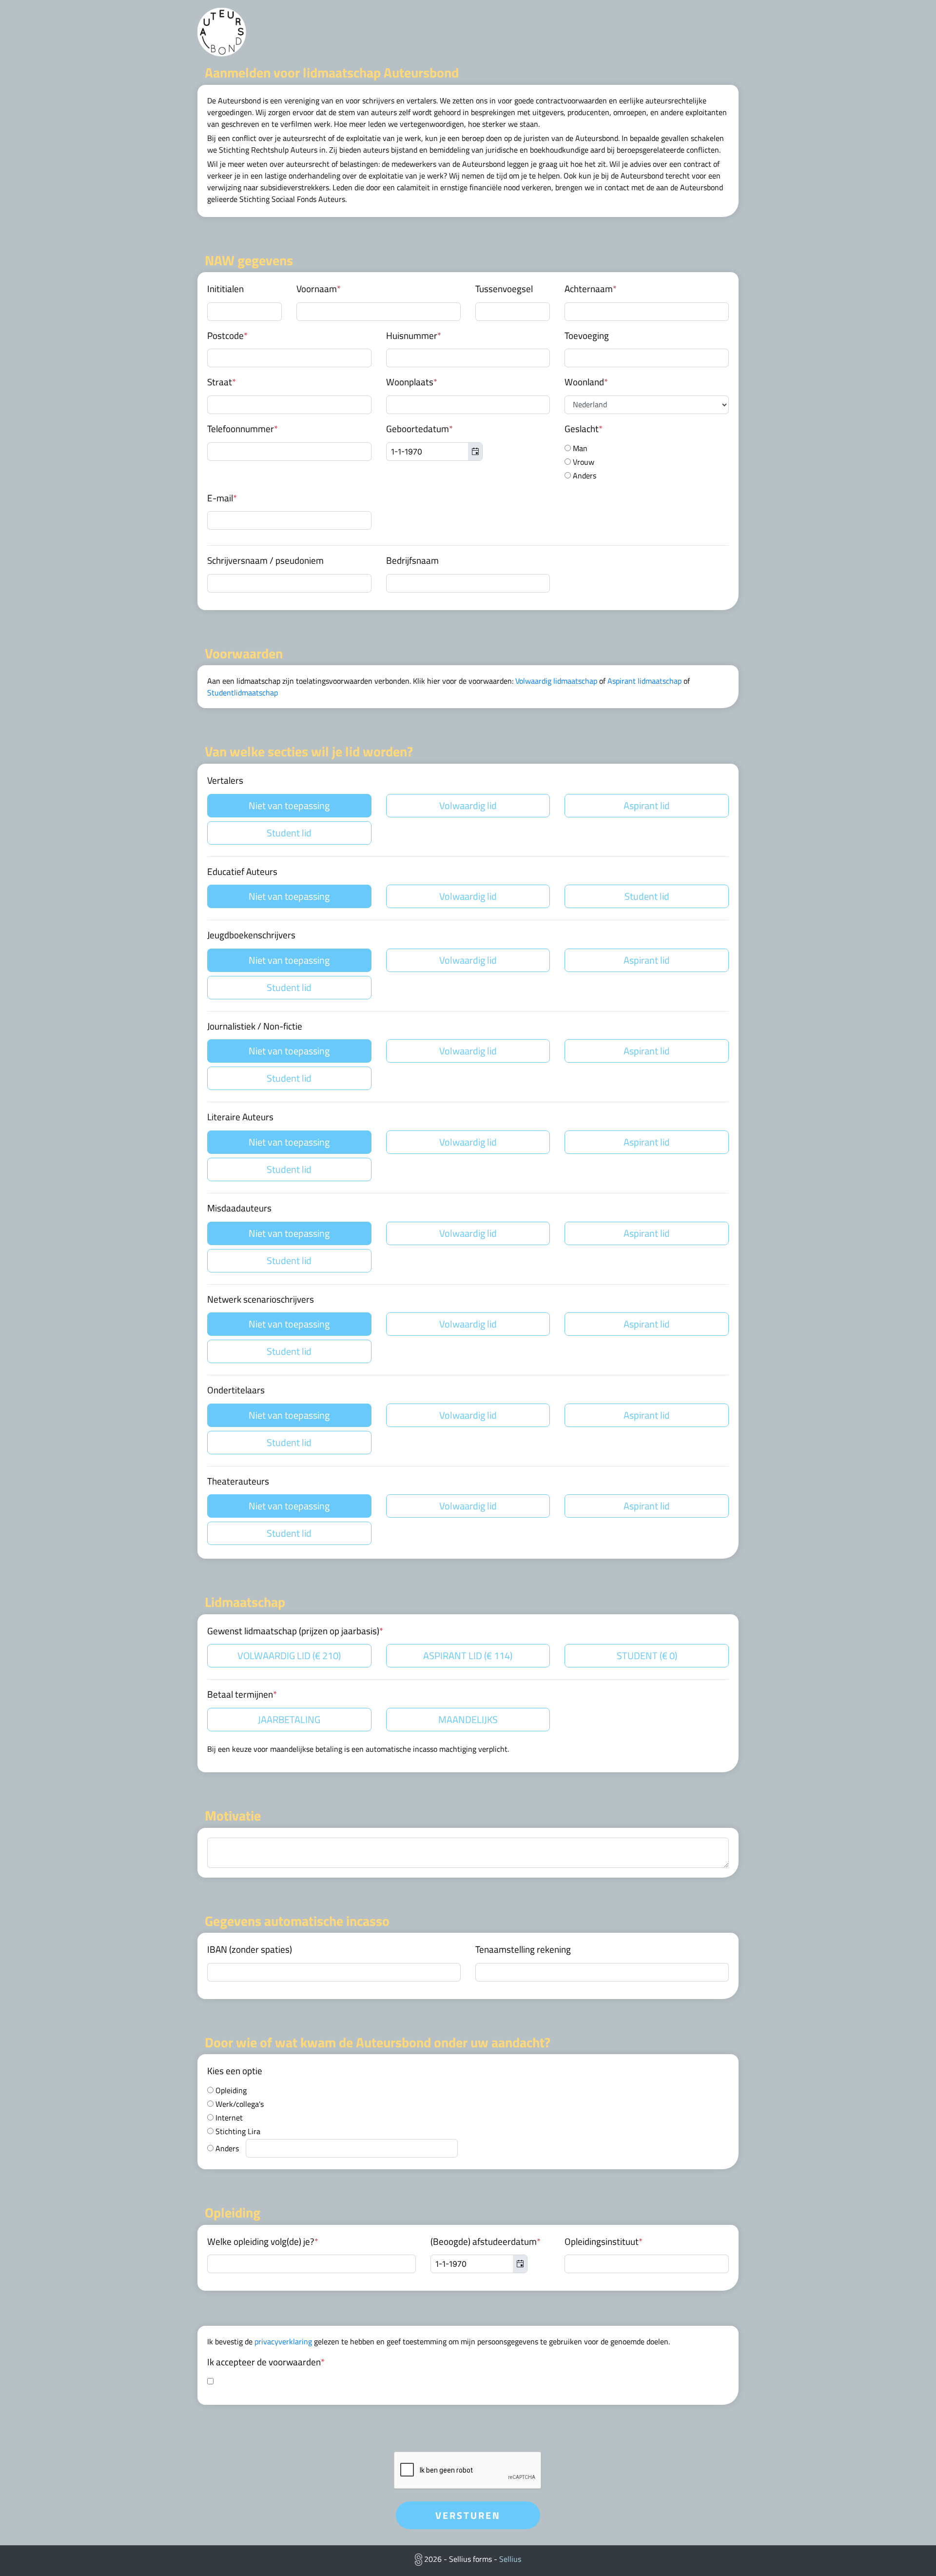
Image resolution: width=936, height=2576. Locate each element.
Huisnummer (414, 336)
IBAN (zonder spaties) (250, 1949)
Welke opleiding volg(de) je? (263, 2241)
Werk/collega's (239, 2104)
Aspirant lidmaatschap (644, 681)
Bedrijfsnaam (412, 560)
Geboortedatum (419, 429)
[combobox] (434, 452)
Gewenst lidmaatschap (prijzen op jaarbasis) (295, 1631)
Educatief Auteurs (242, 872)
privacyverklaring (283, 2341)
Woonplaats (412, 382)
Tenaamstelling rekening (523, 1949)
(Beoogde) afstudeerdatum (486, 2241)
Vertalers (225, 780)
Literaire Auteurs (240, 1117)
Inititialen (225, 289)
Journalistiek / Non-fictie (255, 1026)
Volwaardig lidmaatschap (556, 681)
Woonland (586, 382)
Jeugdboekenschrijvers (251, 935)
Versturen (468, 2515)
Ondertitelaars (236, 1390)
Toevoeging (587, 336)
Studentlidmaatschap (243, 693)
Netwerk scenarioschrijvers (261, 1299)
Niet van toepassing (289, 805)
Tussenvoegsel (504, 289)
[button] (475, 452)
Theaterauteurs (238, 1481)
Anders (584, 476)
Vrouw (583, 462)
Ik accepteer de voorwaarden (266, 2362)
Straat (222, 382)
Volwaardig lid (468, 805)
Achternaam (591, 289)
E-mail (222, 498)
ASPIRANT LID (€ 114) (468, 1655)
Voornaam (319, 289)
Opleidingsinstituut (604, 2241)
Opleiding (230, 2090)
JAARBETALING (289, 1719)
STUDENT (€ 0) (647, 1655)
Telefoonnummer (243, 429)
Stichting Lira (237, 2131)
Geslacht (584, 429)
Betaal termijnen (242, 1694)
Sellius (510, 2559)
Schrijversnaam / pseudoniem (265, 560)
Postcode (227, 336)
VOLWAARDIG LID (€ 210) (289, 1655)
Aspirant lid (647, 805)
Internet (228, 2118)
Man (579, 448)
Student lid (289, 833)
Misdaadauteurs (239, 1208)
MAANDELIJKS (468, 1719)
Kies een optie (235, 2071)
